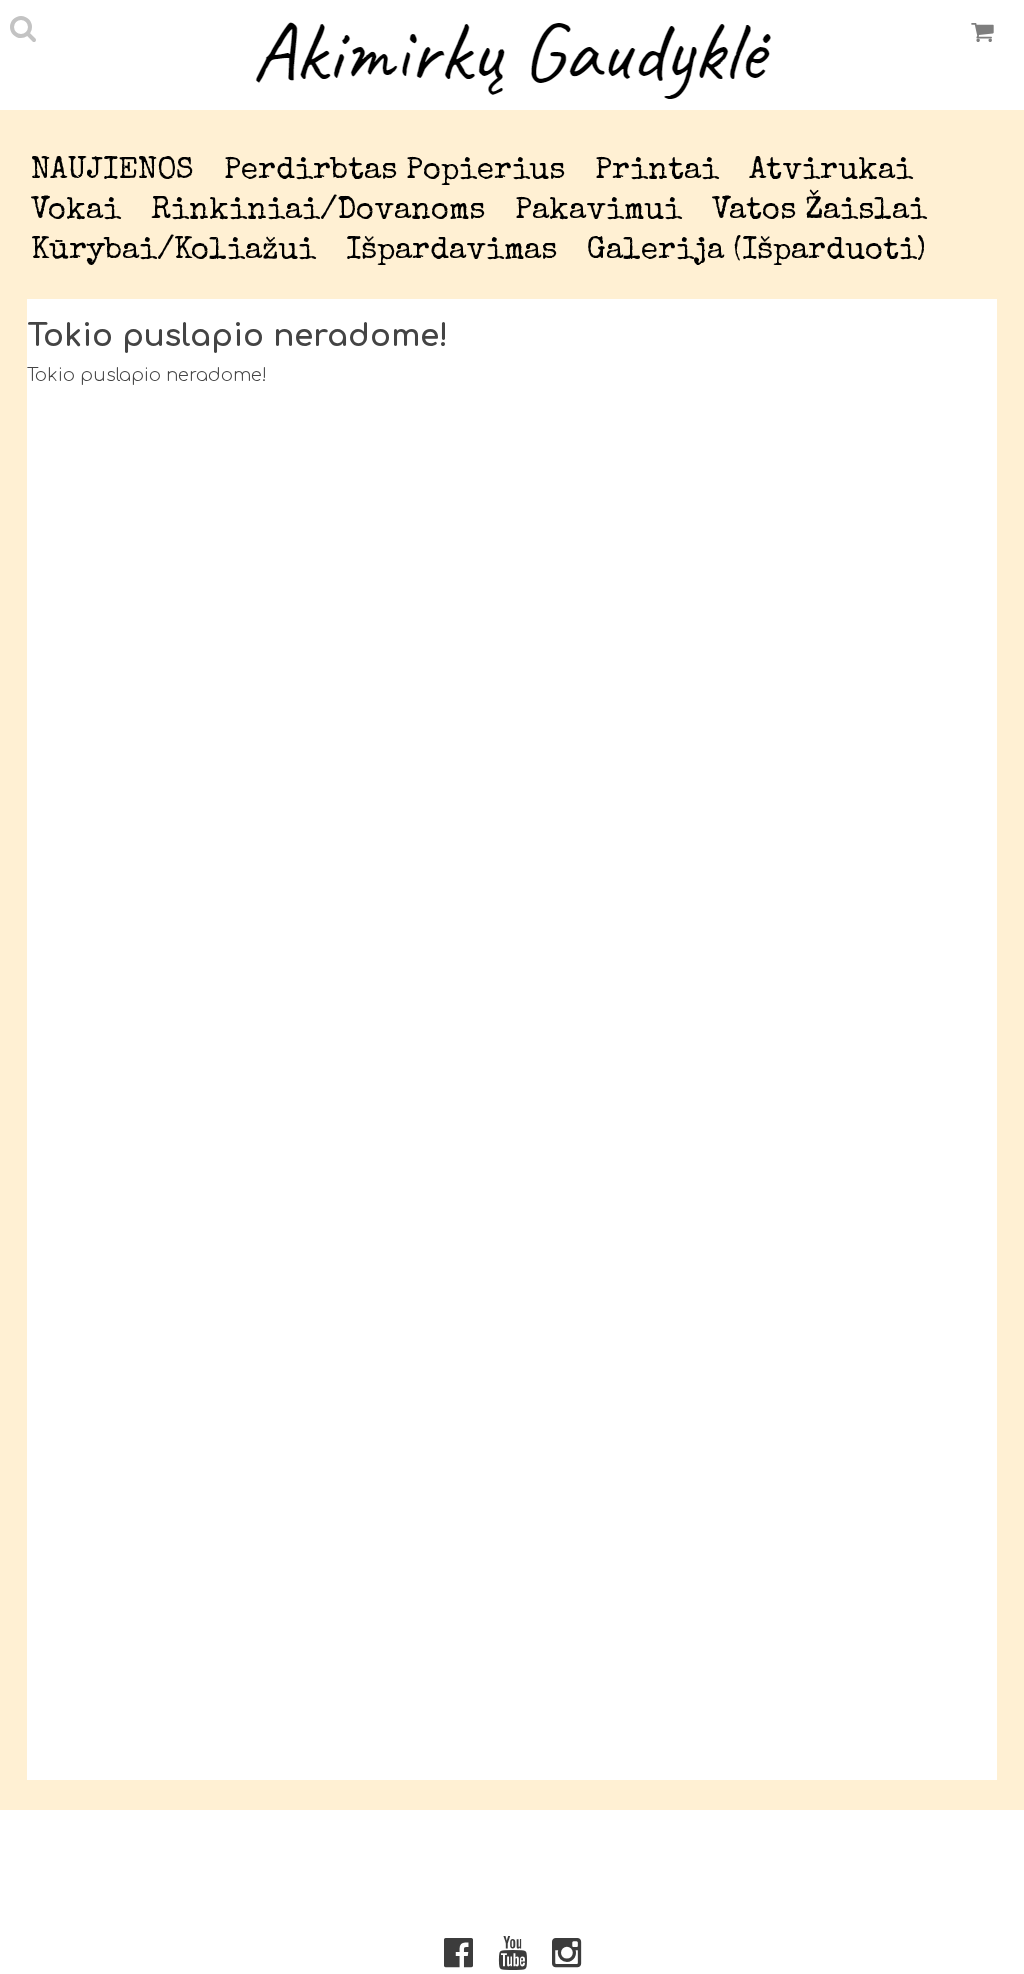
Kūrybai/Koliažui (173, 251)
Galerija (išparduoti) (756, 251)
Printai (657, 171)
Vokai (76, 211)
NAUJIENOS (112, 171)
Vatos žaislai (819, 211)
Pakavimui (598, 211)
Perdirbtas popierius (394, 171)
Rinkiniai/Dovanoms (318, 211)
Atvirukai (831, 171)
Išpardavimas (451, 251)
